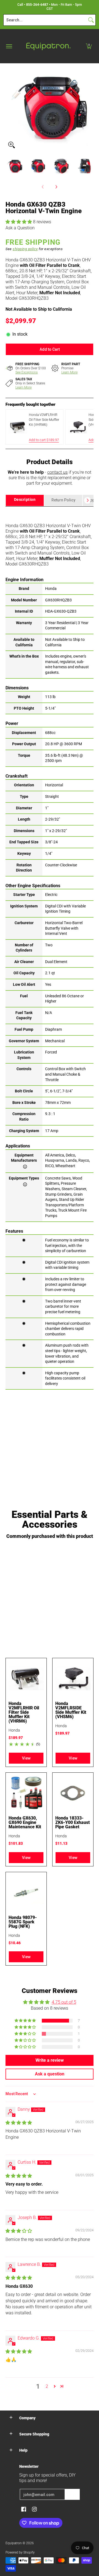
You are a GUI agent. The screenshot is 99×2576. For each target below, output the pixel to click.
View (26, 1758)
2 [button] (47, 2386)
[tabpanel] (50, 948)
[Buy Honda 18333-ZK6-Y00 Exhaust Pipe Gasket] (73, 1793)
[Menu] (9, 46)
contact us (57, 472)
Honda (14, 1730)
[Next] (90, 107)
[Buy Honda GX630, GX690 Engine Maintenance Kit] (26, 1793)
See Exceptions (27, 372)
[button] (89, 46)
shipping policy (25, 249)
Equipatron (14, 2543)
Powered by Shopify (20, 2552)
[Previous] (9, 107)
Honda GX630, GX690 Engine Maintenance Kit (25, 1822)
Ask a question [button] (50, 2074)
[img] (19, 2123)
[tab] (25, 500)
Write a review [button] (50, 2060)
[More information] (25, 1166)
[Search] (91, 20)
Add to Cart (50, 349)
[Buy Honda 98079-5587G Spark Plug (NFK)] (26, 1892)
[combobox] (45, 20)
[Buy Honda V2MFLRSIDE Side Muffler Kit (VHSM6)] (73, 1678)
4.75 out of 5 (64, 2002)
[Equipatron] (48, 46)
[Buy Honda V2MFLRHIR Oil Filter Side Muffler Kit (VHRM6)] (26, 1678)
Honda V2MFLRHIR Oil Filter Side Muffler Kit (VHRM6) (24, 1712)
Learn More (69, 372)
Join (72, 2494)
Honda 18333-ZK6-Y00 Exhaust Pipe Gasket (73, 1822)
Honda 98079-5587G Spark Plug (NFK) (23, 1922)
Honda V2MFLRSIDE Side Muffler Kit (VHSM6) (71, 1710)
